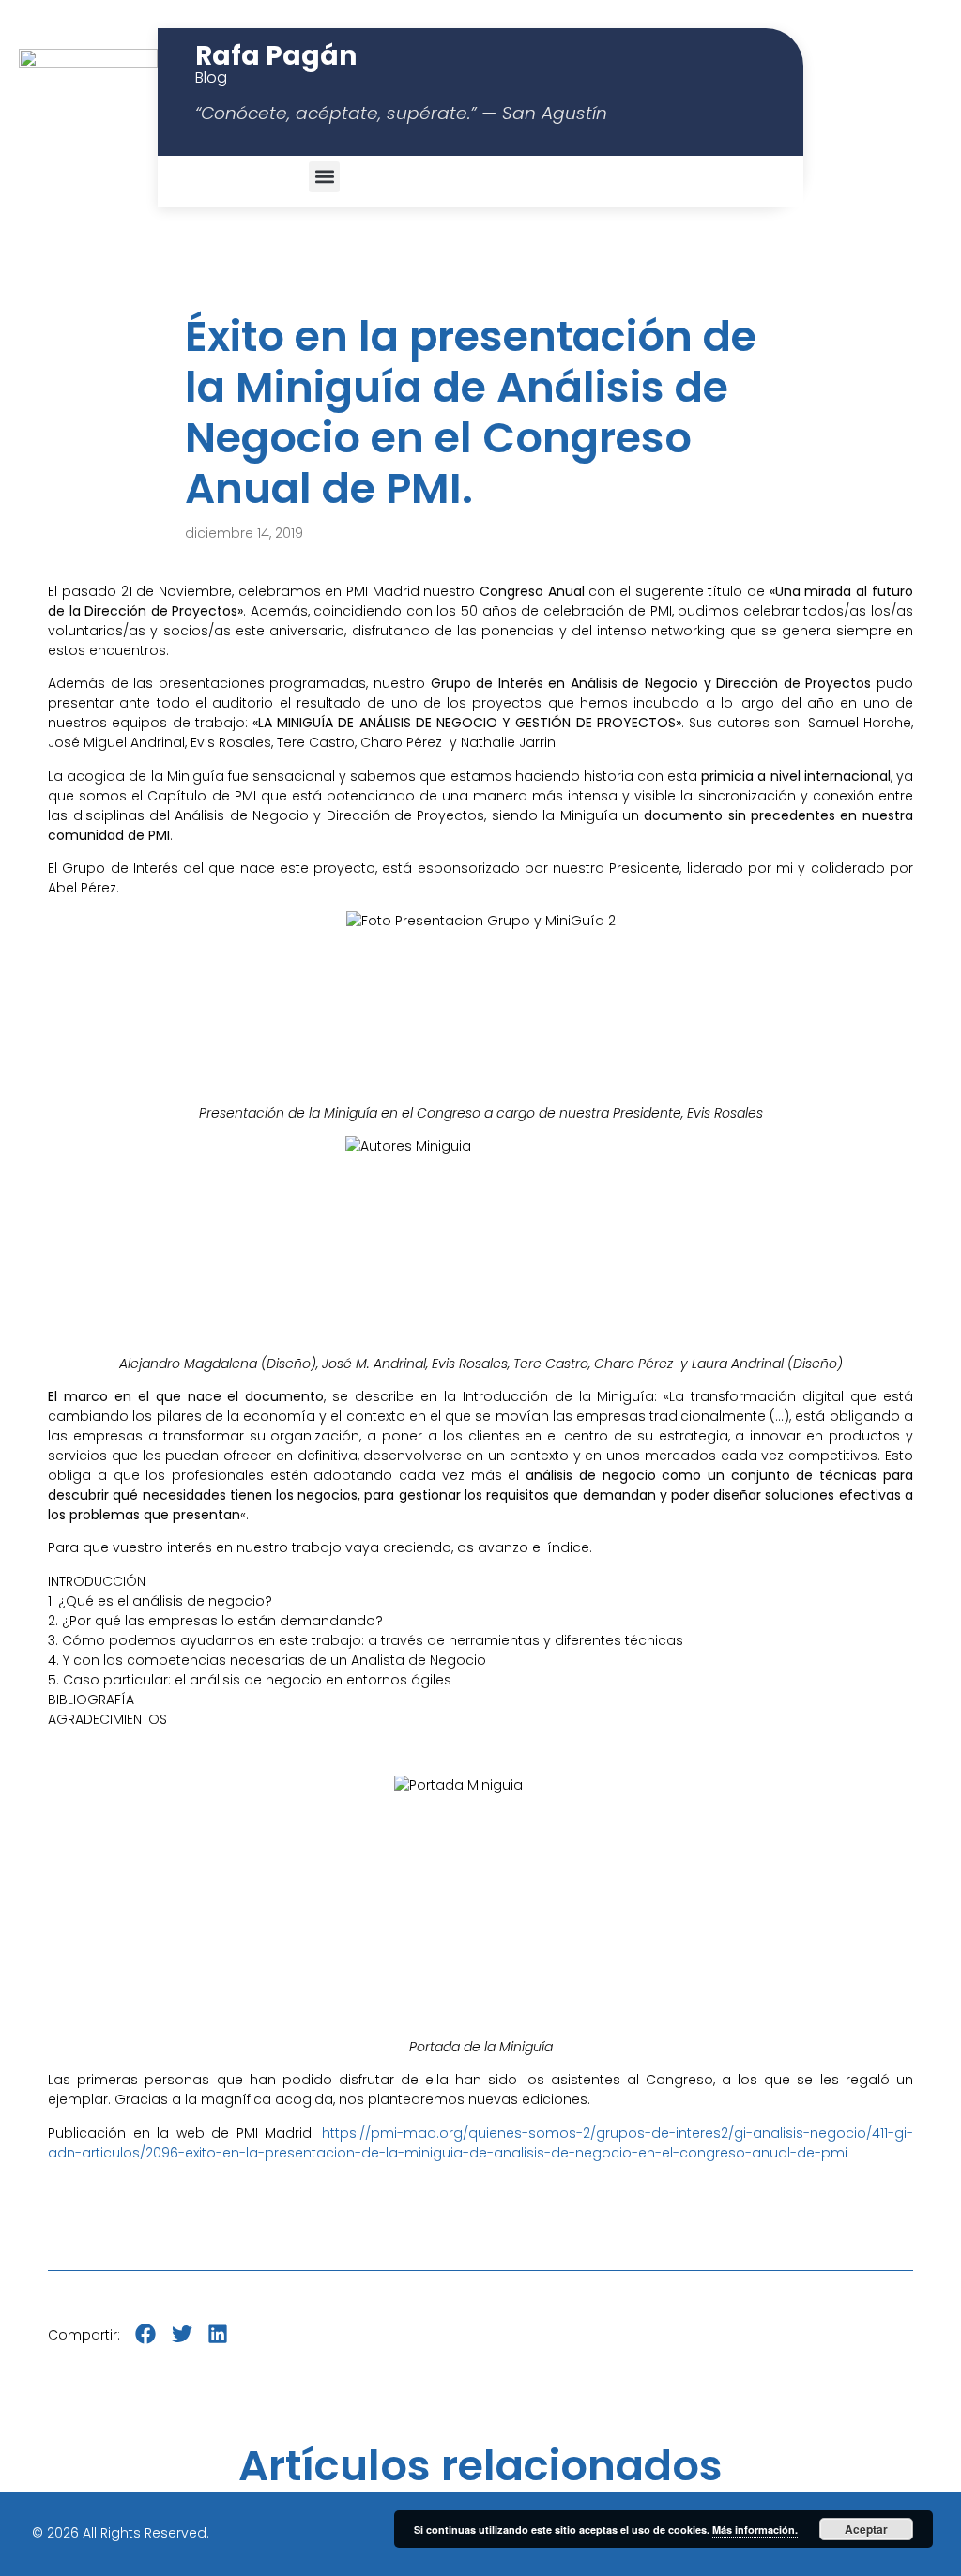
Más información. (755, 2530)
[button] (324, 177)
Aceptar (866, 2529)
